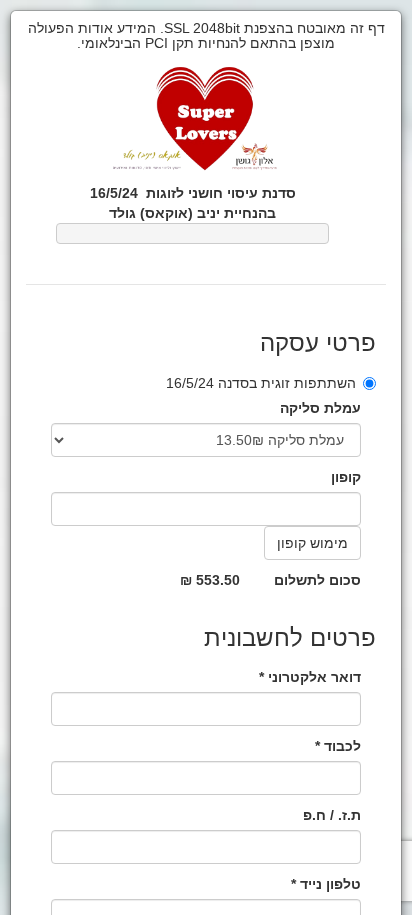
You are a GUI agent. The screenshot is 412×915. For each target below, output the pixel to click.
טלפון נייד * (326, 884)
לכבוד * (338, 746)
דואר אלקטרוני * (310, 677)
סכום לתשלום (317, 580)
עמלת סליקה (320, 408)
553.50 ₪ (210, 580)
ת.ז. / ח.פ (332, 815)
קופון (346, 477)
